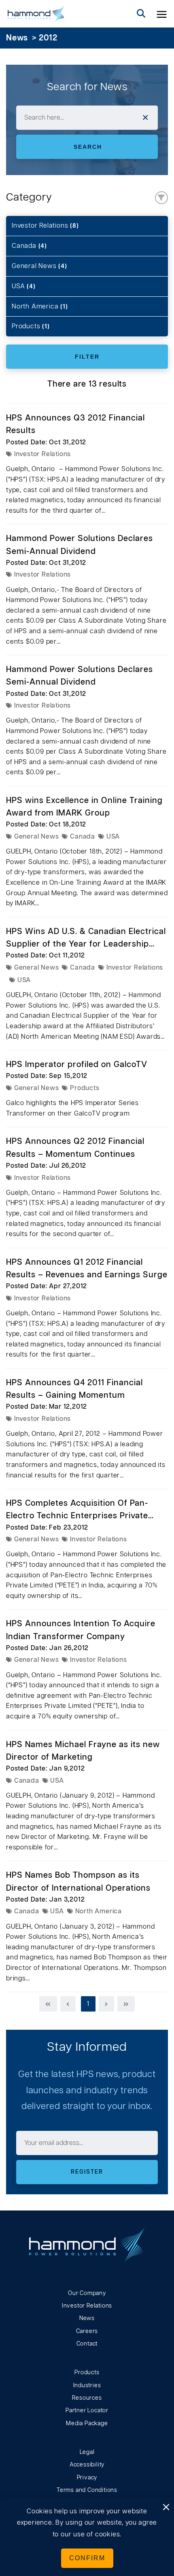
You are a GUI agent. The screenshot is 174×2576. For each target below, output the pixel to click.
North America (40, 306)
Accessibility (87, 2465)
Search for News (87, 87)
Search (88, 147)
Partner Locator (87, 2411)
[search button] (141, 14)
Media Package (87, 2424)
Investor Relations (45, 226)
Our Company (87, 2293)
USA (24, 286)
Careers (87, 2331)
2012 (48, 38)
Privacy (87, 2478)
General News (39, 266)
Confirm (87, 2558)
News (17, 38)
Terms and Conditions (87, 2490)
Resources (87, 2398)
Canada (29, 246)
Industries (87, 2386)
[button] (162, 14)
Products (31, 326)
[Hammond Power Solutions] (36, 14)
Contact (87, 2344)
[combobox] (87, 118)
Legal (87, 2452)
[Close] (166, 2508)
